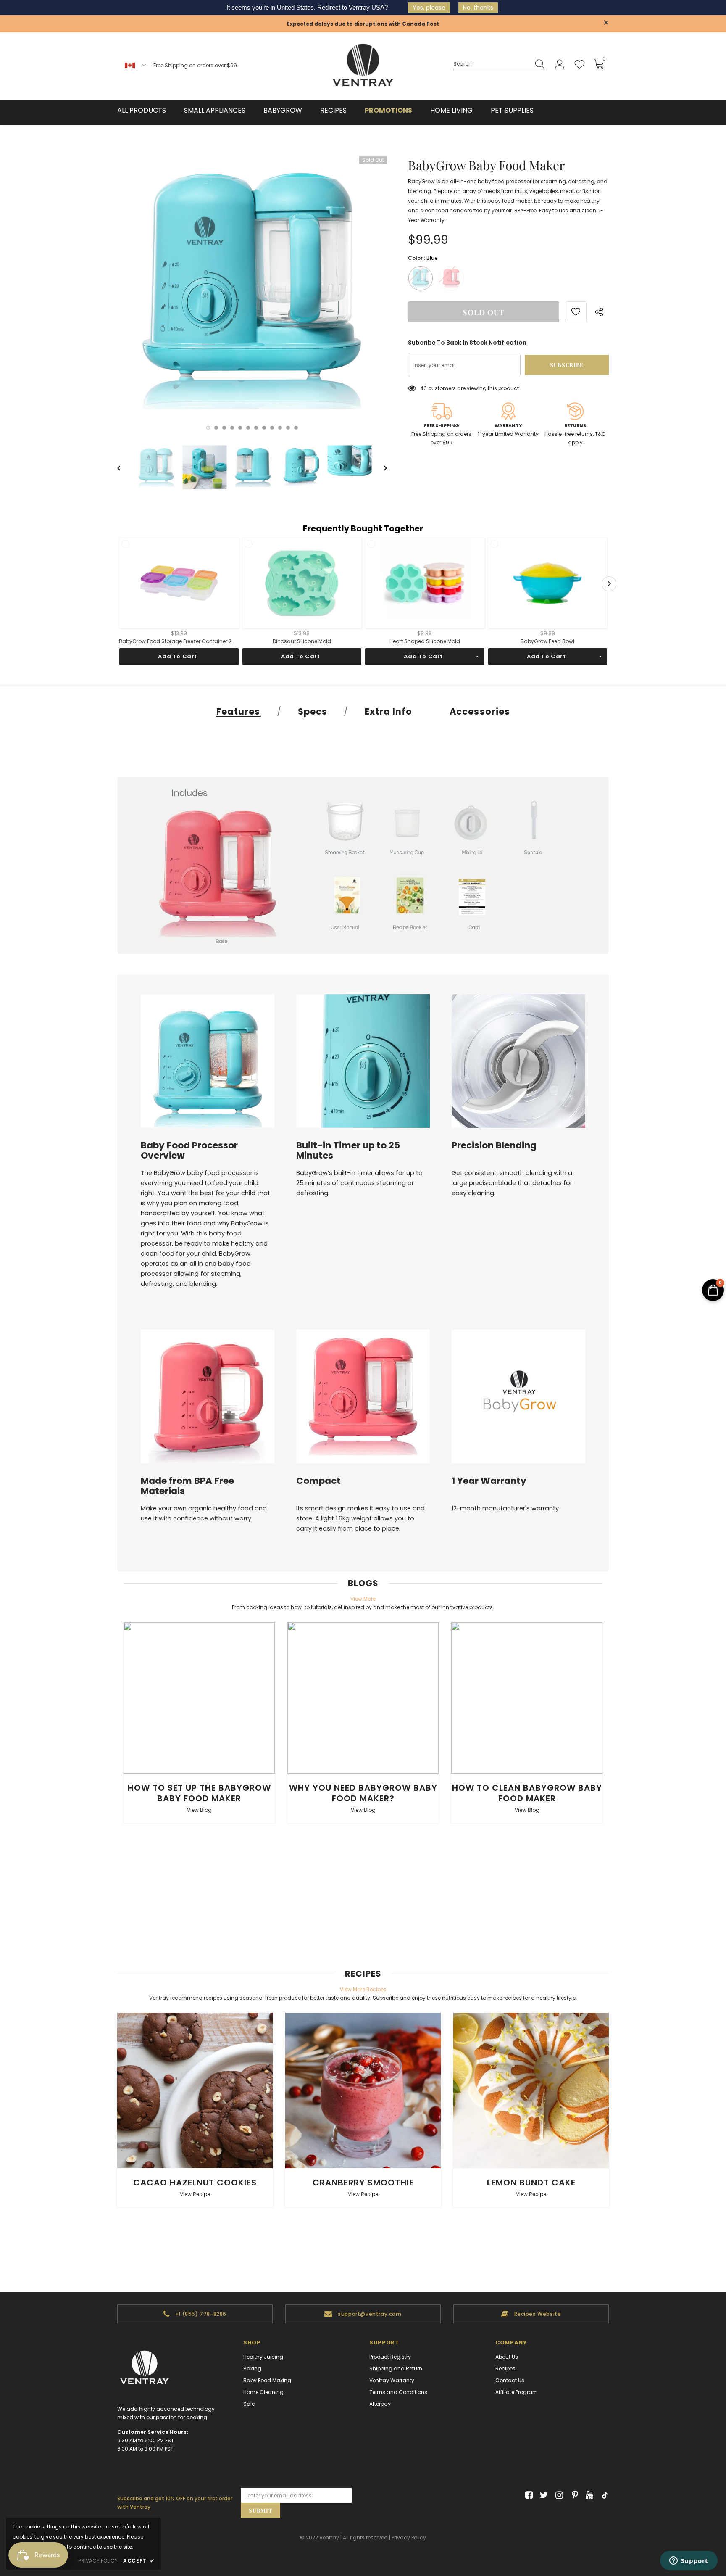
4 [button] (232, 428)
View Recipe (195, 2194)
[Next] (379, 467)
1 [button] (208, 428)
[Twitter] (543, 2495)
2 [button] (216, 428)
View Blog (199, 1810)
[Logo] (363, 66)
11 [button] (288, 428)
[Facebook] (527, 2495)
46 (423, 388)
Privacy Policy (409, 2538)
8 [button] (264, 428)
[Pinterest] (573, 2495)
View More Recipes (363, 1989)
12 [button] (296, 428)
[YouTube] (588, 2495)
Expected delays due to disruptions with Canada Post (363, 24)
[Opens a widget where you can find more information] (689, 2561)
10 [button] (280, 428)
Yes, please (429, 8)
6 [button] (248, 428)
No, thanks (478, 8)
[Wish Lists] (576, 312)
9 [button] (272, 428)
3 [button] (224, 428)
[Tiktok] (603, 2495)
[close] (606, 23)
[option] (252, 291)
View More (363, 1599)
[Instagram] (558, 2495)
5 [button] (240, 428)
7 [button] (256, 428)
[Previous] (125, 467)
